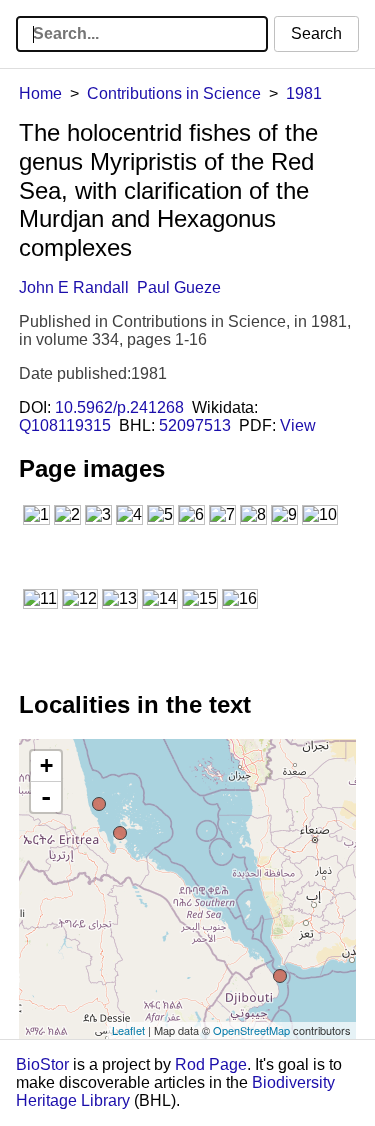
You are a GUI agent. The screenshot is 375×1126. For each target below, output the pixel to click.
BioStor (42, 1064)
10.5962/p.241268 (119, 407)
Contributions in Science (174, 93)
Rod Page (211, 1064)
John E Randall (74, 287)
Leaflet (128, 1030)
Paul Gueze (179, 287)
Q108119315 (65, 425)
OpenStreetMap (251, 1030)
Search (316, 33)
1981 (304, 93)
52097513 (195, 425)
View (298, 425)
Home (40, 93)
